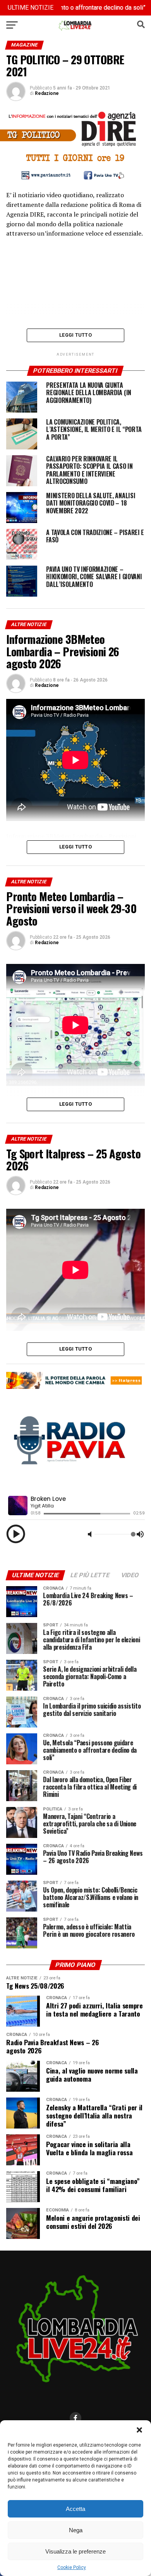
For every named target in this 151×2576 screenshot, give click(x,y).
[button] (139, 2430)
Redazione (47, 93)
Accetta (75, 2509)
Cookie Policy (72, 2567)
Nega (76, 2530)
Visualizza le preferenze (75, 2551)
